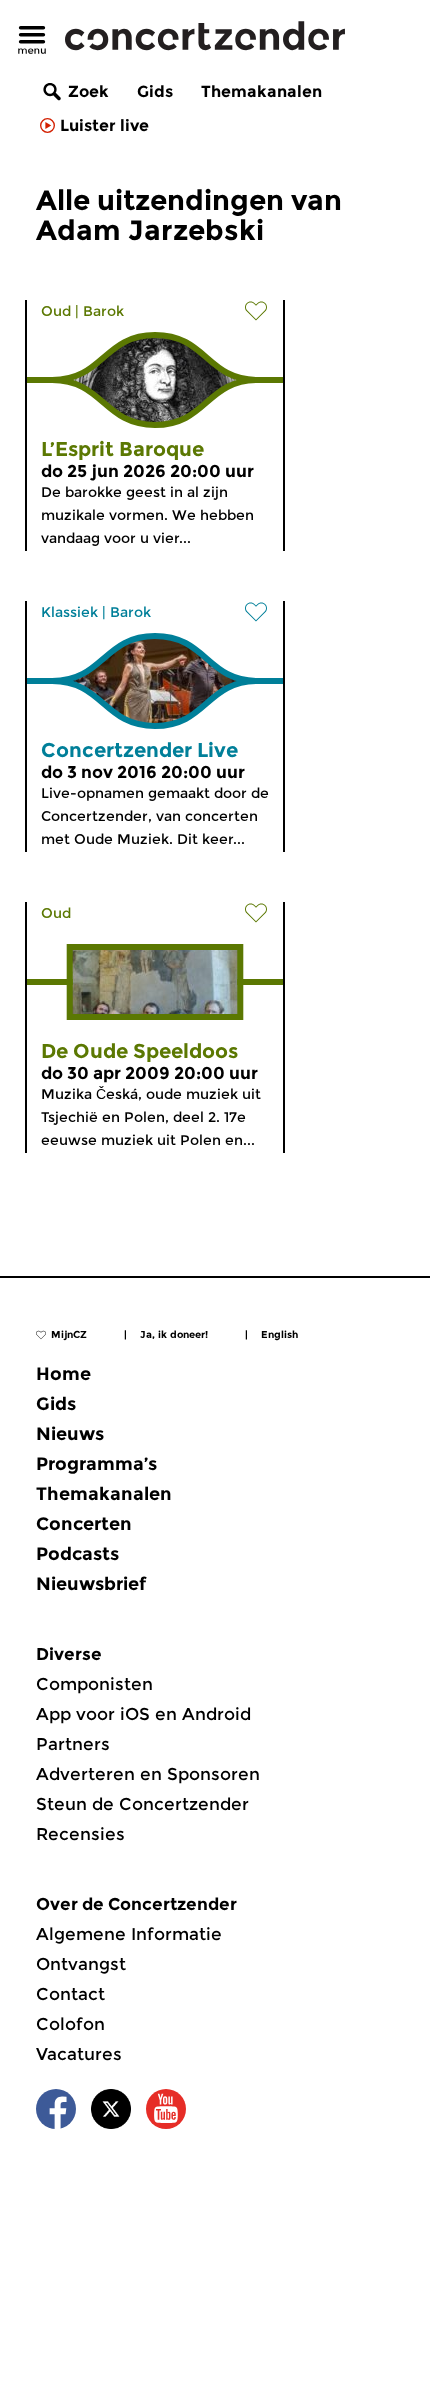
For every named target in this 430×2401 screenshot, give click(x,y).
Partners (73, 1744)
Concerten (84, 1524)
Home (63, 1374)
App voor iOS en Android (143, 1714)
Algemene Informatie (129, 1934)
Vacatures (79, 2054)
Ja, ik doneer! (174, 1334)
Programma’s (96, 1464)
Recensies (80, 1834)
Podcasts (77, 1554)
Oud (56, 311)
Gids (155, 91)
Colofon (70, 2024)
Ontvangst (81, 1964)
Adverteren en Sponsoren (148, 1774)
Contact (70, 1994)
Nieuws (70, 1434)
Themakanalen (261, 91)
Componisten (94, 1684)
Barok (103, 311)
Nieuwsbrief (91, 1584)
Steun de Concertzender (142, 1804)
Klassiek (69, 612)
